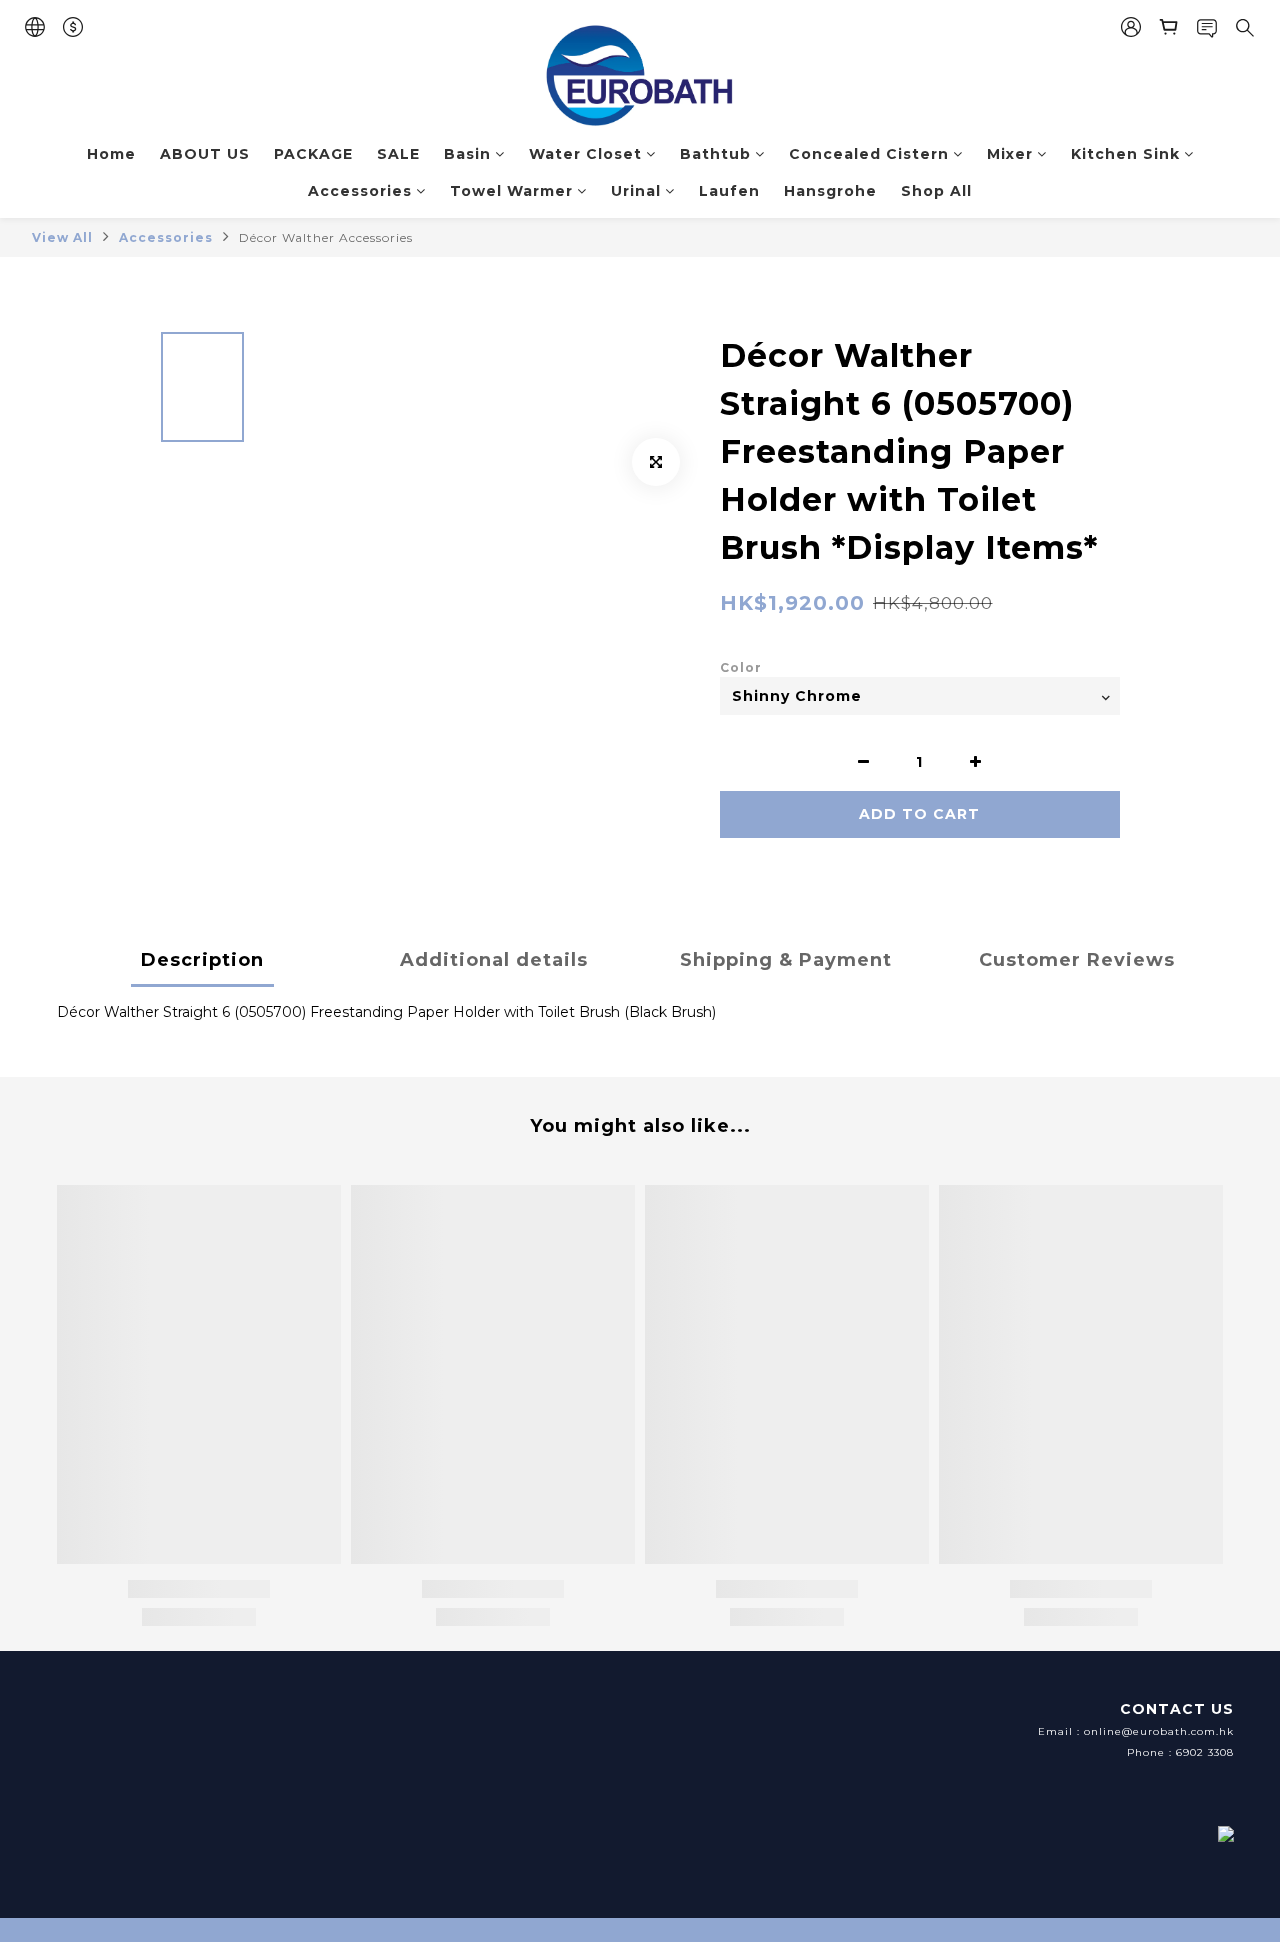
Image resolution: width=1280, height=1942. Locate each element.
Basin (467, 154)
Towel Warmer (511, 191)
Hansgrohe (830, 191)
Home (111, 154)
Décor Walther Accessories (326, 237)
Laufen (729, 191)
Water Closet (585, 154)
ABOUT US (205, 154)
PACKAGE (313, 154)
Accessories (360, 191)
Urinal (636, 191)
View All (62, 237)
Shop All (936, 191)
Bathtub (715, 154)
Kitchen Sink (1125, 154)
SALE (398, 154)
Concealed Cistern (869, 154)
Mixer (1010, 154)
